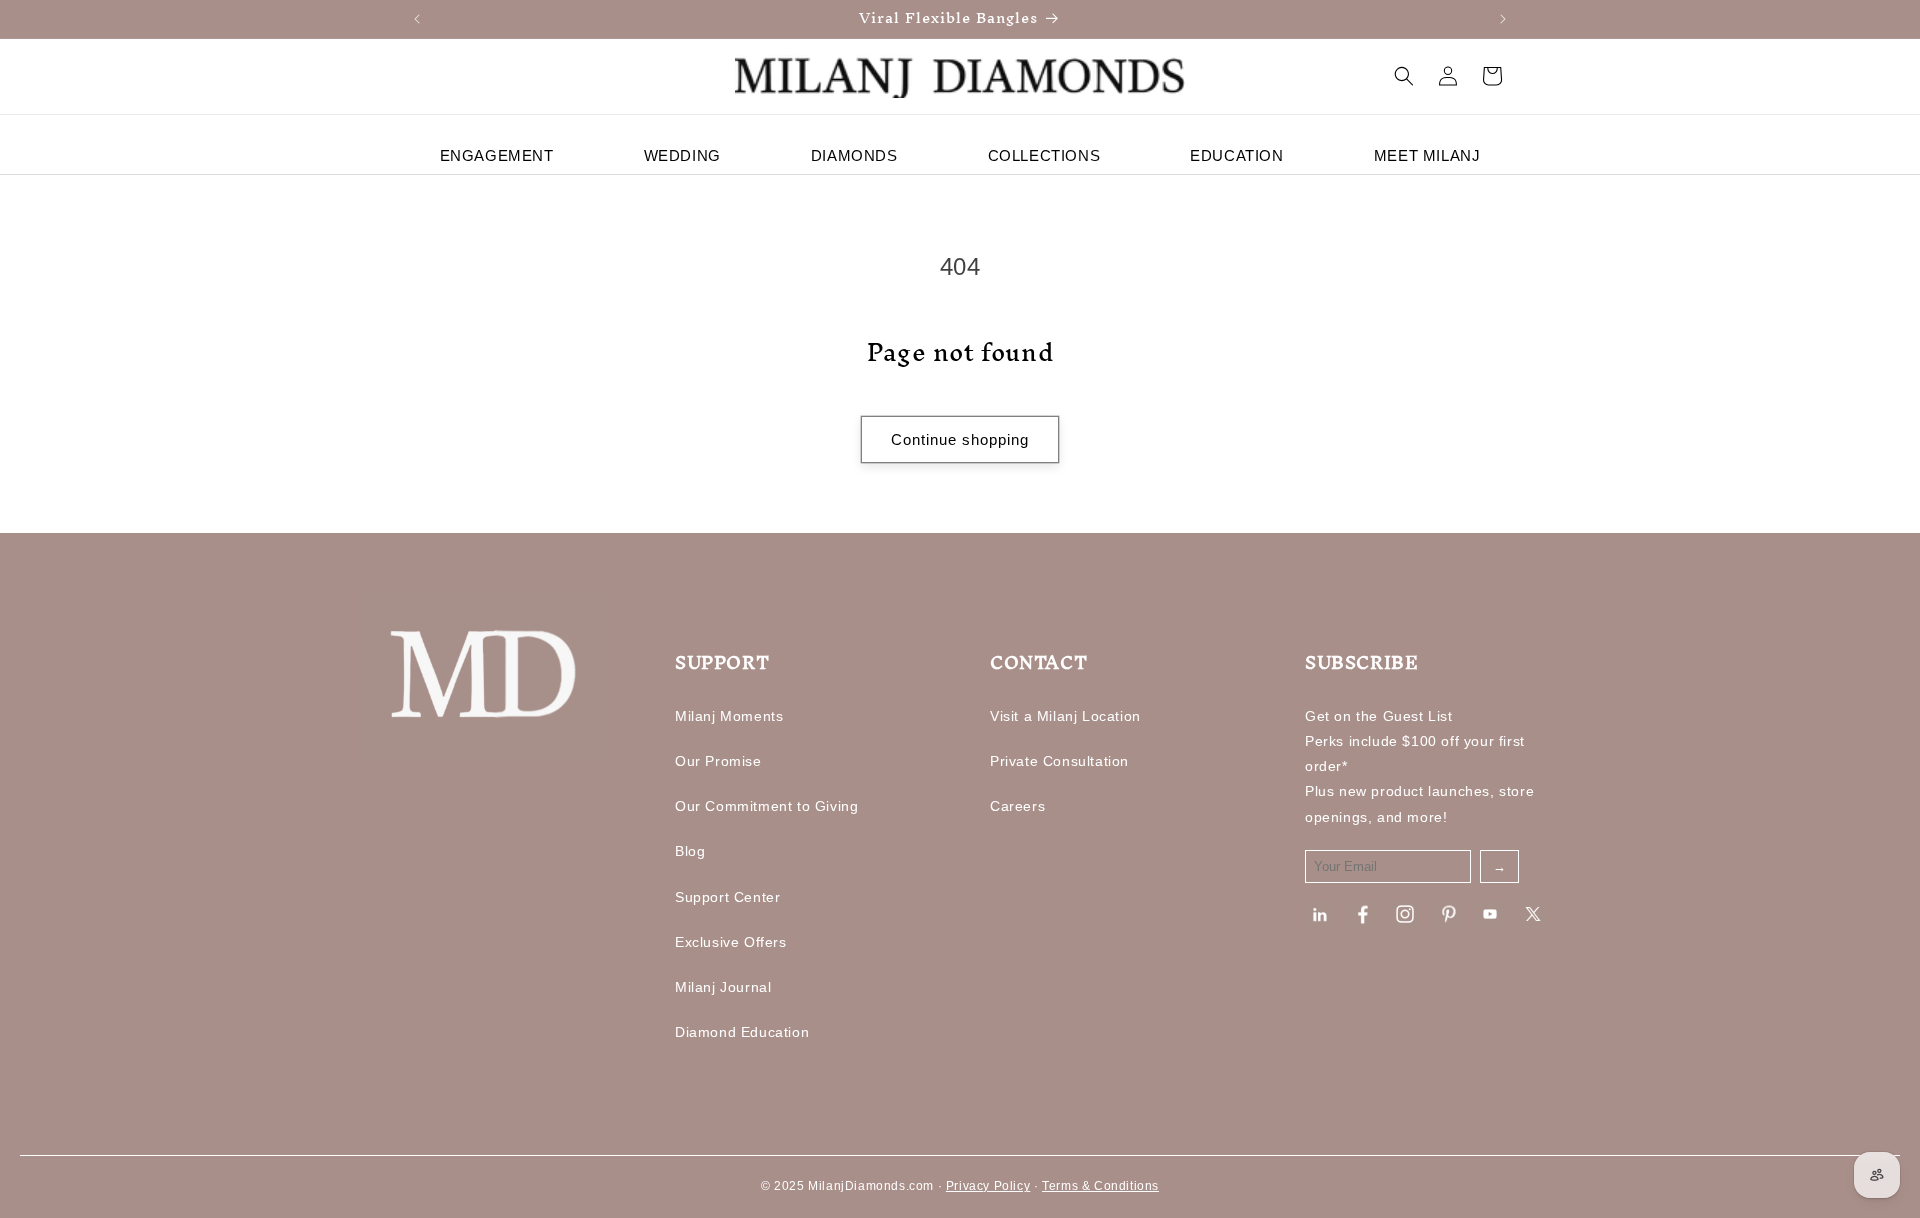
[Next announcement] (1503, 19)
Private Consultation (1059, 761)
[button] (1404, 76)
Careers (1017, 806)
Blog (690, 851)
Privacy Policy (988, 1186)
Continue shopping (960, 439)
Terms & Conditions (1100, 1186)
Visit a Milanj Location (1065, 716)
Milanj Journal (723, 987)
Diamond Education (742, 1032)
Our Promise (718, 761)
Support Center (727, 897)
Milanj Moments (729, 716)
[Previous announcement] (417, 19)
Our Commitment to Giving (766, 806)
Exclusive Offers (731, 942)
